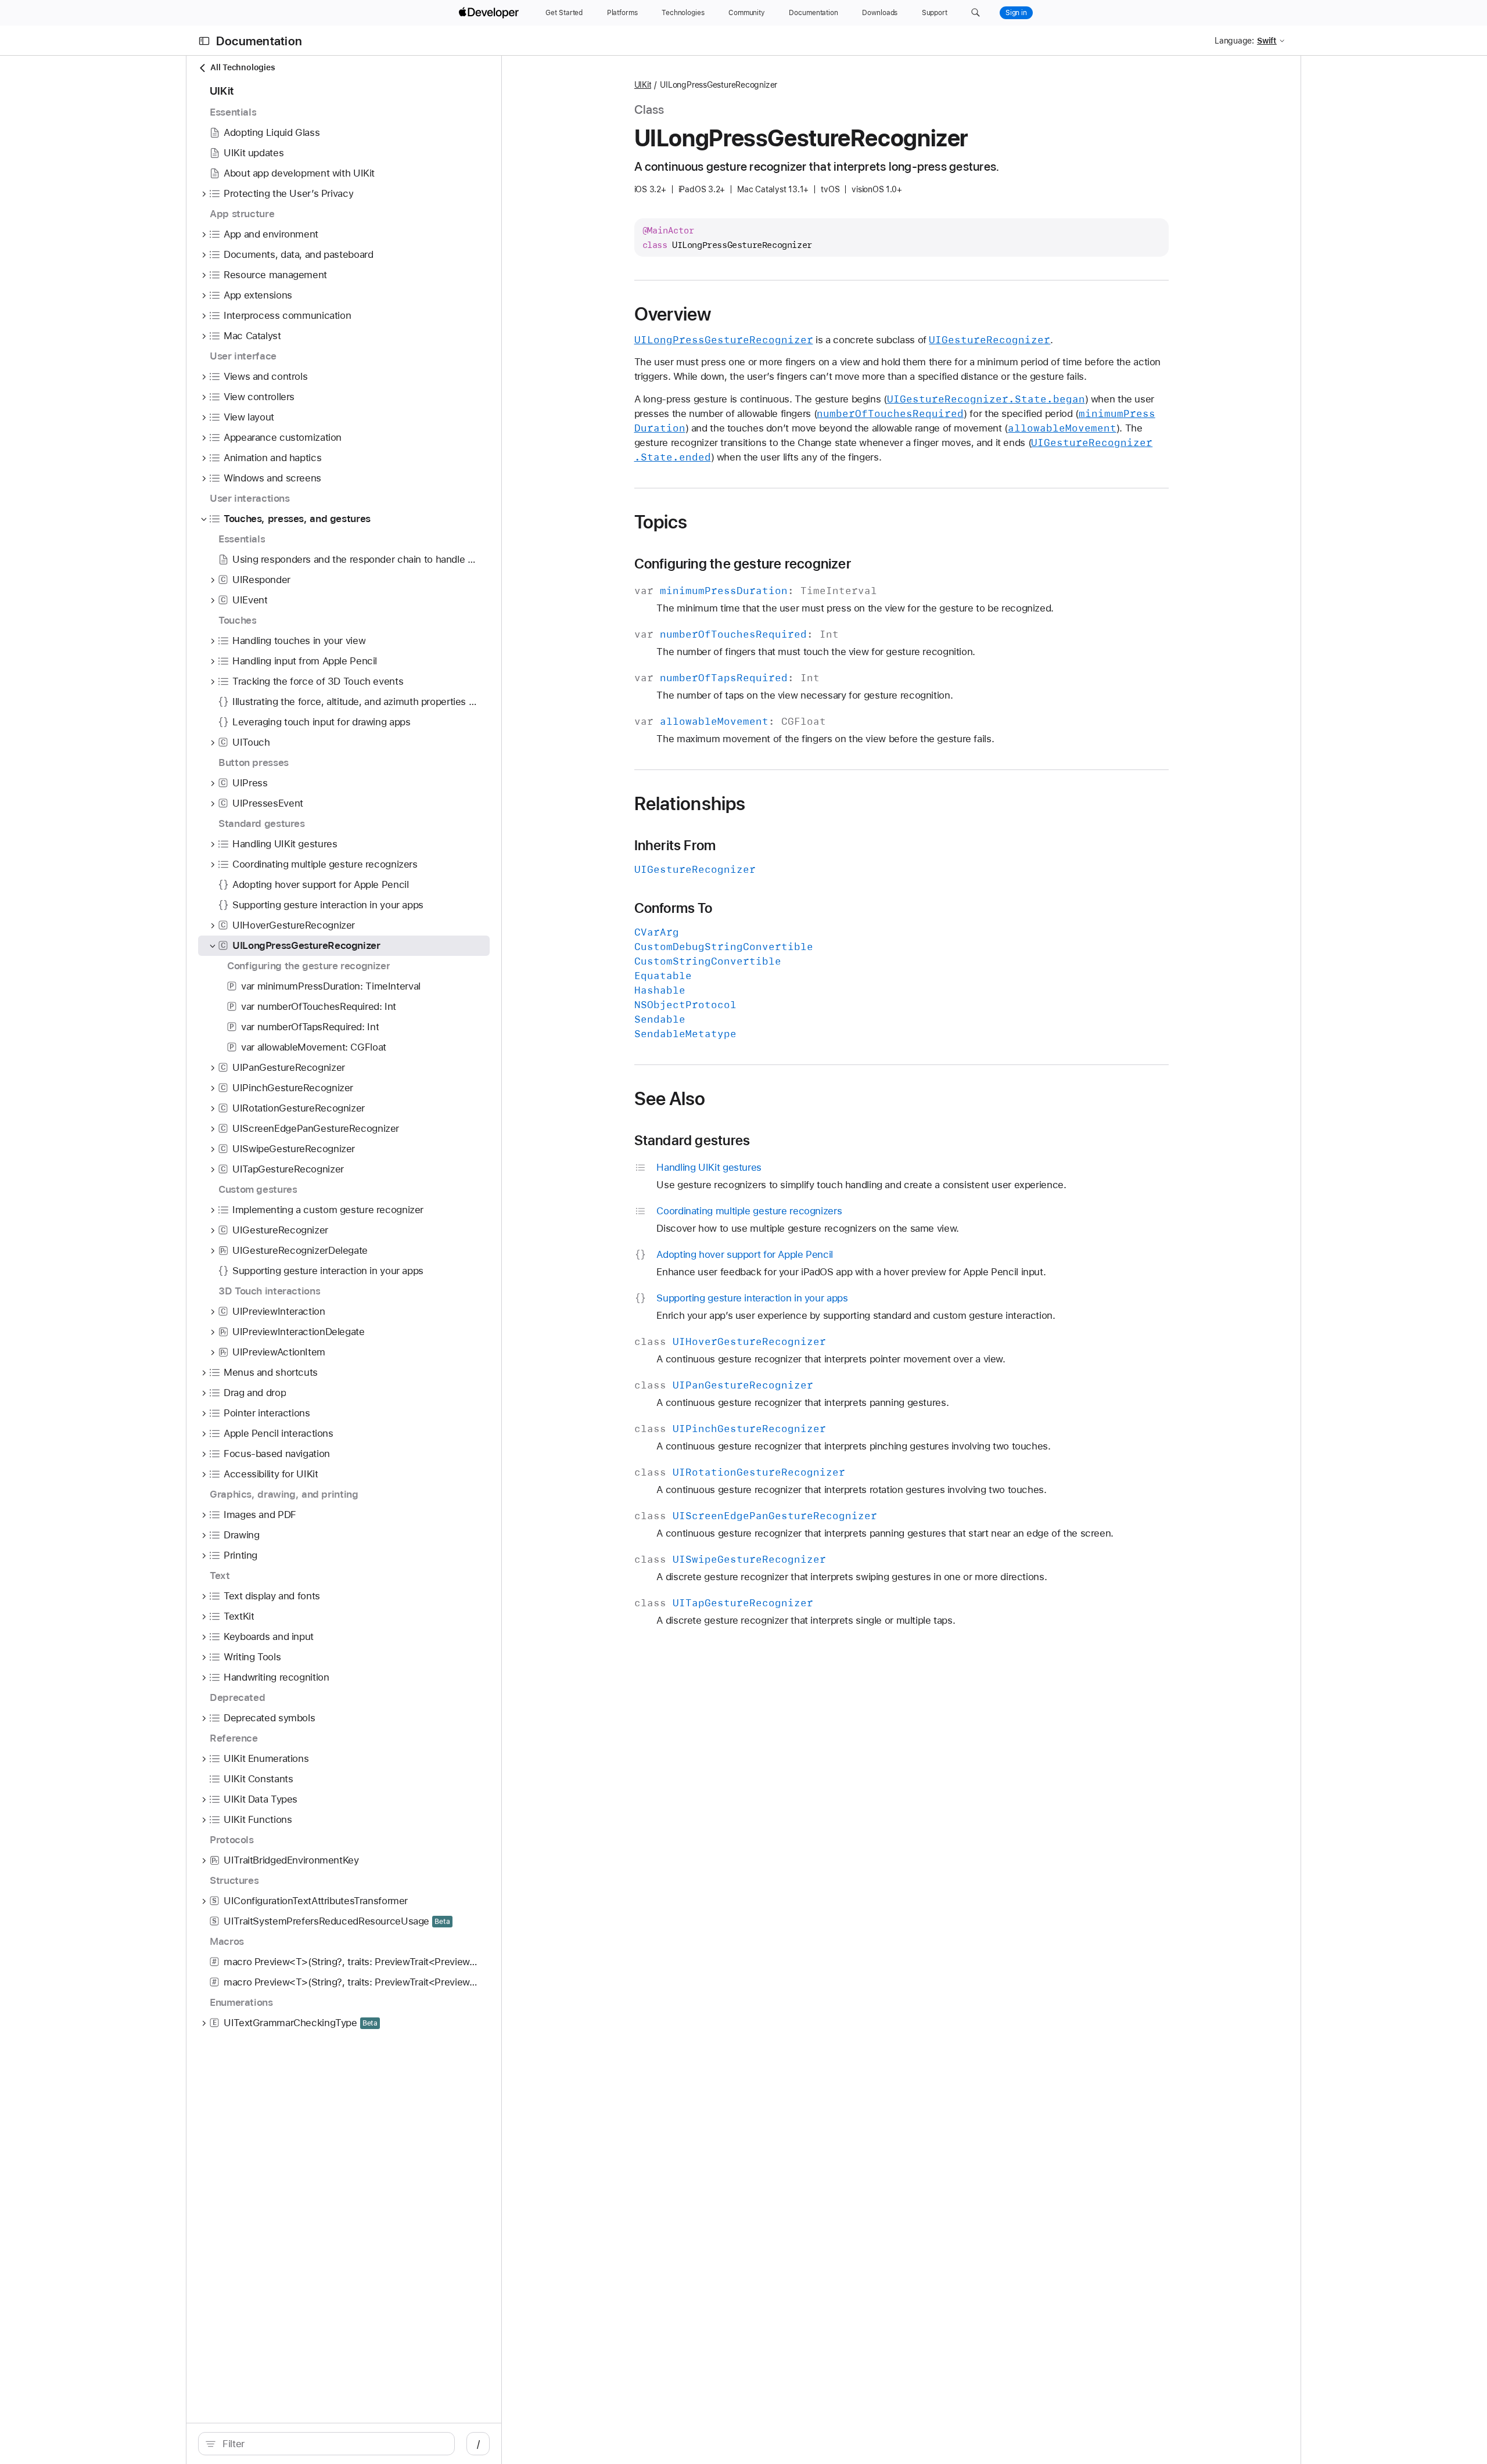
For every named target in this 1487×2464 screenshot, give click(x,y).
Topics (661, 522)
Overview (673, 314)
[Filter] (333, 2444)
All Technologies (243, 67)
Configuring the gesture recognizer (743, 564)
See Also (670, 1099)
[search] (326, 2444)
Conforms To (673, 908)
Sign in (1016, 13)
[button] (976, 13)
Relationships (690, 804)
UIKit (643, 85)
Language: (1234, 41)
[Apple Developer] (490, 13)
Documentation (259, 41)
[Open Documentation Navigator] (204, 41)
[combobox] (333, 2444)
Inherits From (675, 846)
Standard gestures (692, 1141)
